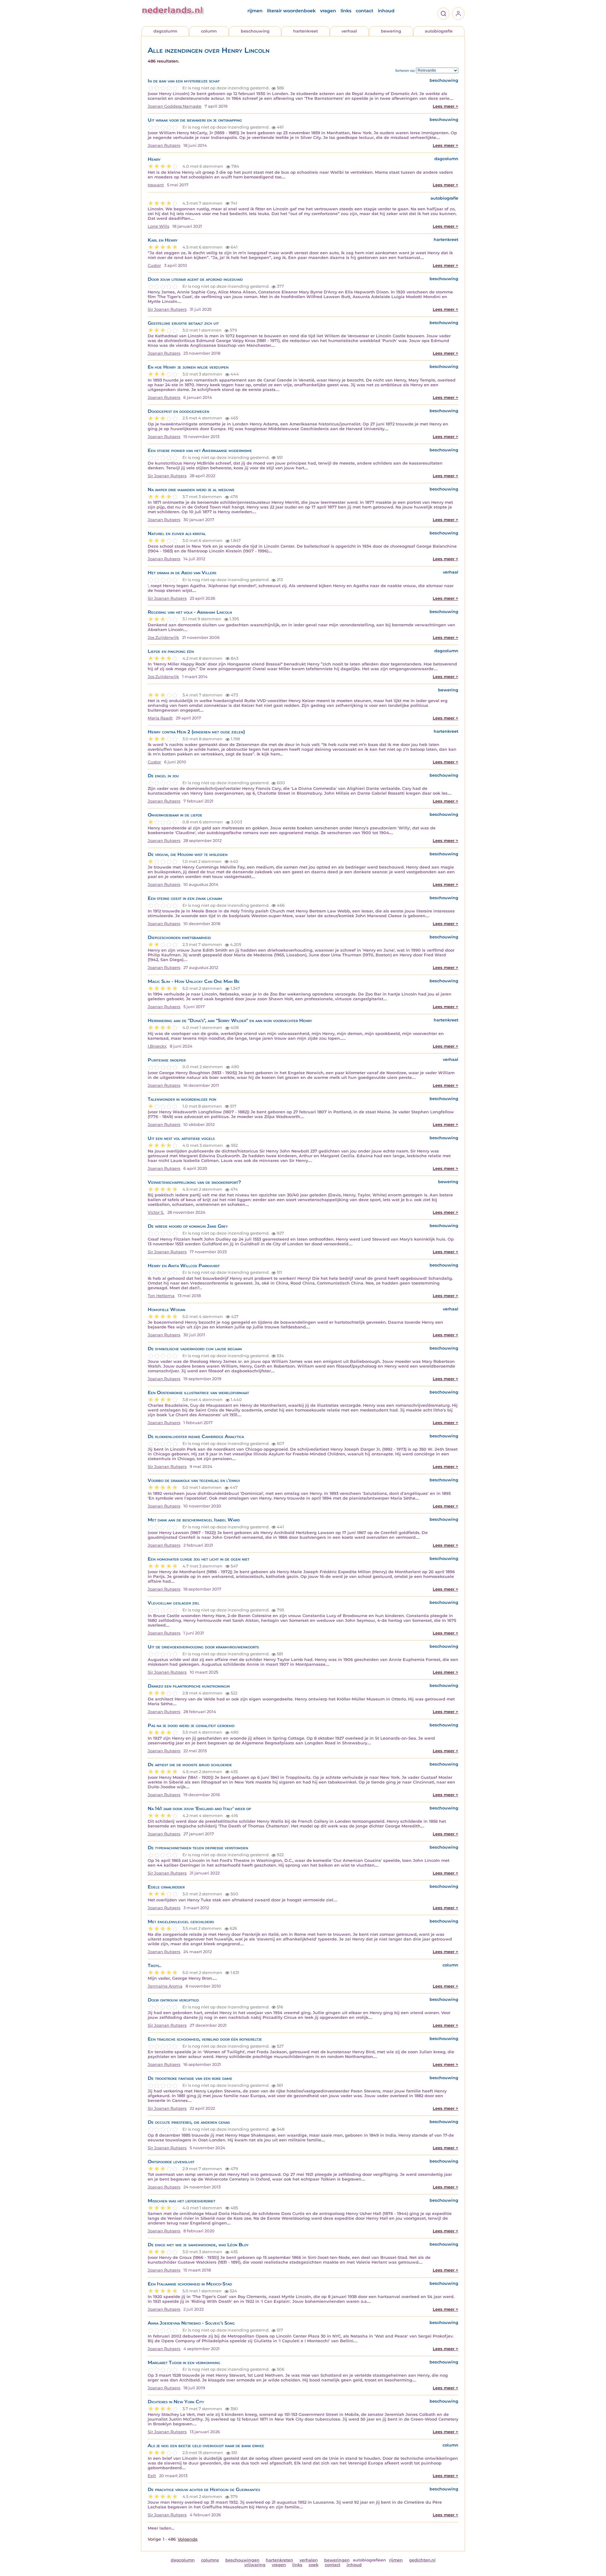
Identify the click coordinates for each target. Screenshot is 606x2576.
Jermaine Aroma (165, 1986)
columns (210, 2560)
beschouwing (255, 31)
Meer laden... (161, 2528)
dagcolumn (165, 31)
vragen (328, 11)
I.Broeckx (157, 1046)
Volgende (188, 2539)
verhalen (309, 2560)
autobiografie (439, 31)
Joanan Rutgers (164, 145)
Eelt (152, 2476)
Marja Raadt (160, 718)
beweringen (337, 2560)
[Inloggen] (458, 14)
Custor (154, 265)
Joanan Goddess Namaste (175, 106)
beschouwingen (242, 2560)
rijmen (255, 11)
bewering (391, 31)
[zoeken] (443, 14)
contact (365, 11)
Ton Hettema (161, 1296)
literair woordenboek (291, 11)
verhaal (349, 31)
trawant (156, 185)
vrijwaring (255, 2565)
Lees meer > (446, 106)
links (346, 11)
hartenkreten (279, 2560)
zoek (314, 2565)
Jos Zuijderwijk (163, 638)
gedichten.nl (422, 2560)
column (209, 31)
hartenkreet (306, 31)
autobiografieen (369, 2560)
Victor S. (156, 1212)
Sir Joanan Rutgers (167, 309)
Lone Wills (158, 226)
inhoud (386, 11)
